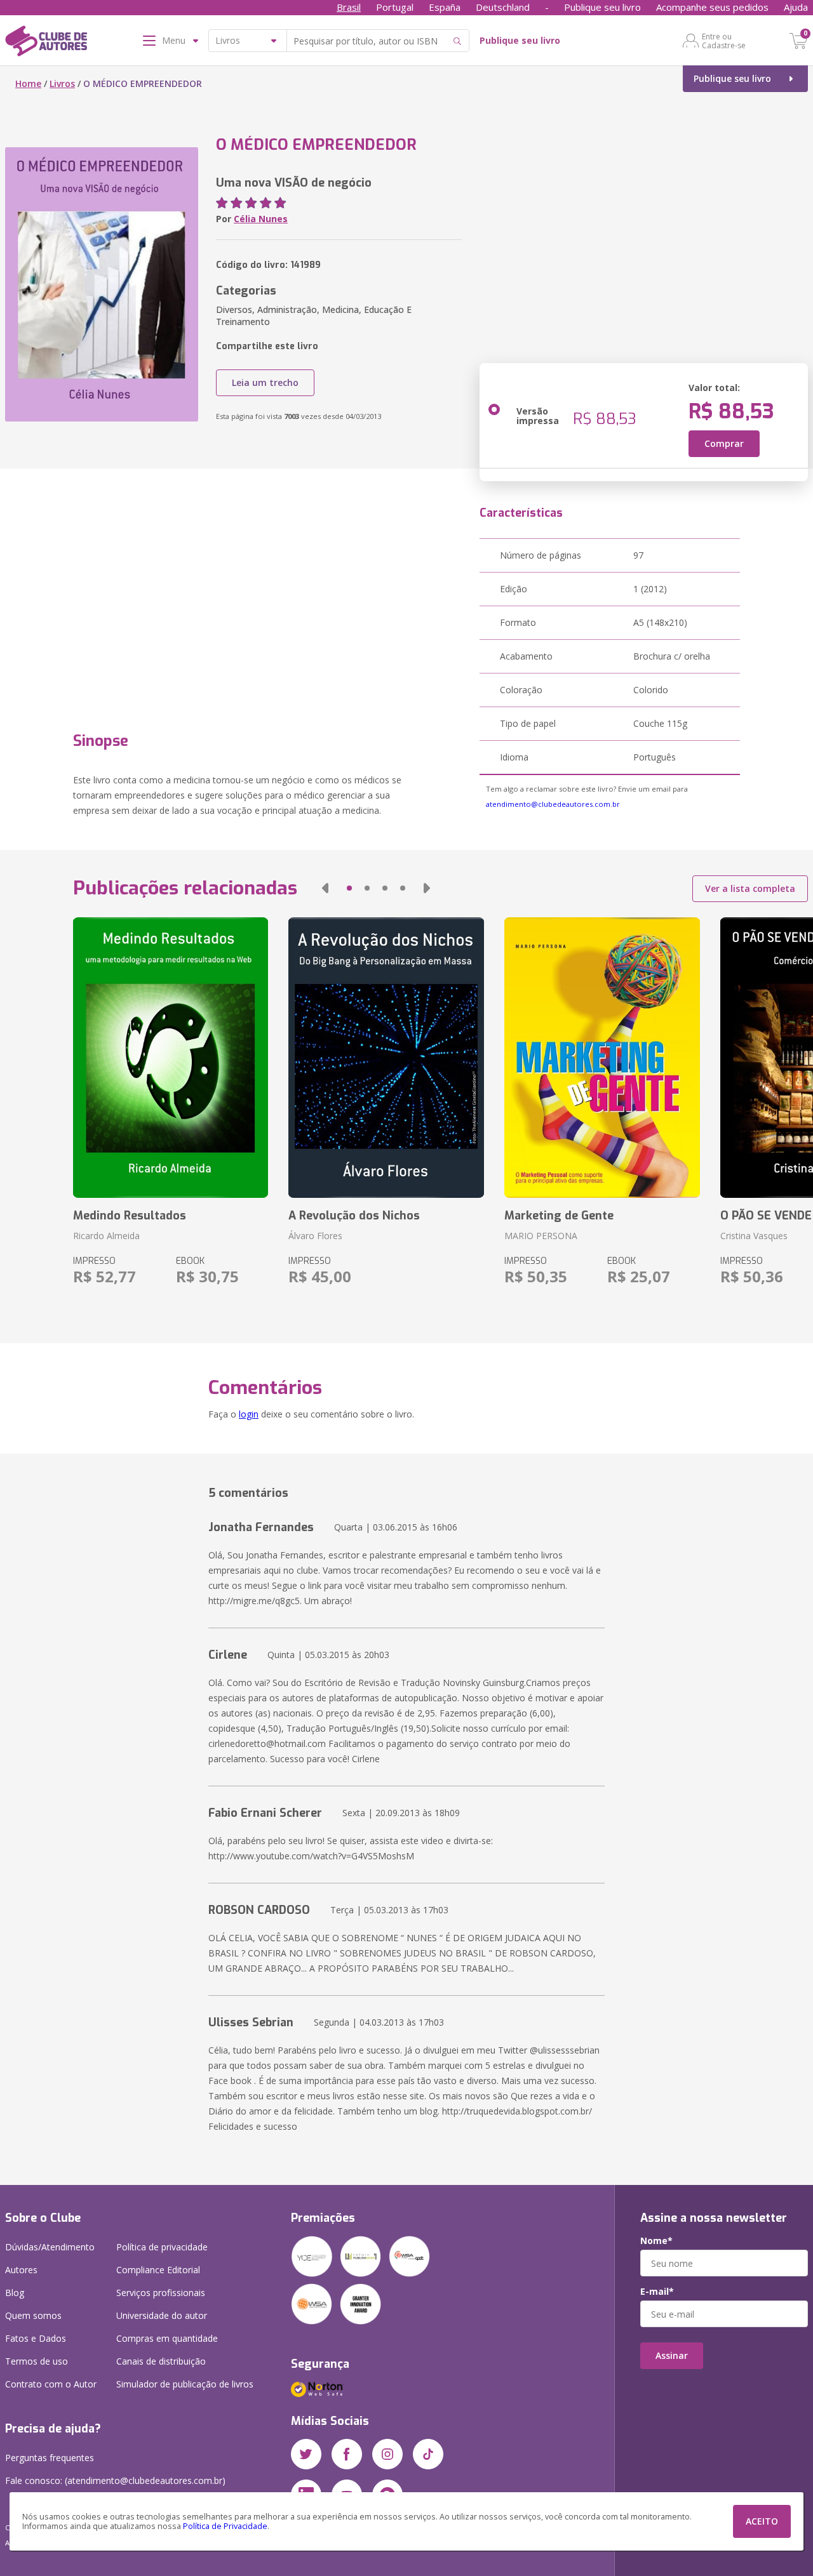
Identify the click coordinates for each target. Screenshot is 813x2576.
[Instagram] (387, 2454)
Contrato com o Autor (51, 2384)
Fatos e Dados (36, 2338)
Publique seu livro (602, 7)
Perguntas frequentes (50, 2458)
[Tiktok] (428, 2454)
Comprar (724, 443)
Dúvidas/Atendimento (50, 2247)
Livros (62, 83)
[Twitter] (306, 2454)
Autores (21, 2270)
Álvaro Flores (315, 1236)
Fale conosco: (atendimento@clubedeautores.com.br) (115, 2480)
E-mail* (657, 2292)
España (445, 7)
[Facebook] (347, 2454)
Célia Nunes (261, 219)
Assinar (672, 2355)
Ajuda (796, 7)
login (249, 1414)
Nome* (656, 2241)
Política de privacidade (162, 2247)
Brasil (349, 7)
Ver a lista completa (750, 888)
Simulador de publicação (185, 2384)
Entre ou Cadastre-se (724, 41)
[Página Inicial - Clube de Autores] (46, 43)
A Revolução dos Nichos (354, 1216)
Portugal (395, 7)
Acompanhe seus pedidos (712, 7)
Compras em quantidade (167, 2338)
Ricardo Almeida (106, 1236)
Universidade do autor (162, 2315)
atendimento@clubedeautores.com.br (553, 804)
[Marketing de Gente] (602, 1058)
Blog (15, 2293)
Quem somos (33, 2315)
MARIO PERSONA (541, 1236)
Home (28, 83)
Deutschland (503, 7)
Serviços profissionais (161, 2293)
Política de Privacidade (225, 2526)
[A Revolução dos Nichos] (386, 1058)
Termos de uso (37, 2361)
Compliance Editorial (158, 2270)
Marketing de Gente (559, 1216)
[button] (325, 888)
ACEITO (762, 2521)
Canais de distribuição (161, 2361)
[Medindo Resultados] (171, 1058)
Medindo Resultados (130, 1216)
